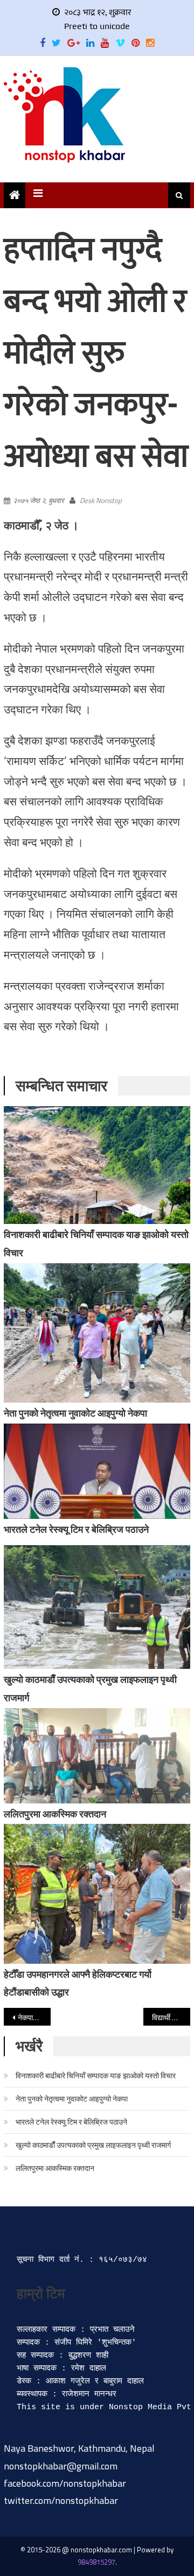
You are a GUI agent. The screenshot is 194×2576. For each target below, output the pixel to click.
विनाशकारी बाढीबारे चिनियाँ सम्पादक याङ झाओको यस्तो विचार (96, 2075)
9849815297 (96, 2562)
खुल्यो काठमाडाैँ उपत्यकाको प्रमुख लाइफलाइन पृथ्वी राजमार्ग (93, 2145)
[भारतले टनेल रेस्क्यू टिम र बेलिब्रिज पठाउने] (97, 1471)
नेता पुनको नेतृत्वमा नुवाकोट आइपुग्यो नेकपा (75, 1413)
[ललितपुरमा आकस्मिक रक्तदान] (97, 1756)
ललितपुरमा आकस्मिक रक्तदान (55, 1814)
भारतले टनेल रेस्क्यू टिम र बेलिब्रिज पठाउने (76, 1529)
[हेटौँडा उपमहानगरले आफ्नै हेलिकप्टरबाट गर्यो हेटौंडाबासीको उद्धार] (97, 1894)
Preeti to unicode (97, 26)
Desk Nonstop (101, 500)
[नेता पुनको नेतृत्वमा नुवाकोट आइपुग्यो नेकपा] (97, 1333)
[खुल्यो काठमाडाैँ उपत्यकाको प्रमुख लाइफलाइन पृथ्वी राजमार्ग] (97, 1607)
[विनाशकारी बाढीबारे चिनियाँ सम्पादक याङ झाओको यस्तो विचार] (97, 1165)
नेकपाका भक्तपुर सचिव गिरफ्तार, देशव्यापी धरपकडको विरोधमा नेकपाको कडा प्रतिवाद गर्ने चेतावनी (34, 2017)
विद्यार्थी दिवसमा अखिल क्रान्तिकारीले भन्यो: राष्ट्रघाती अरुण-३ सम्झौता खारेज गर (171, 2017)
